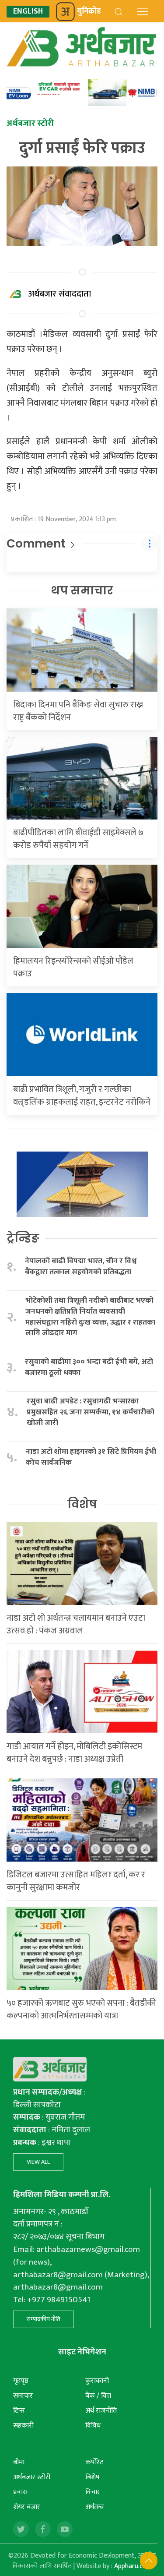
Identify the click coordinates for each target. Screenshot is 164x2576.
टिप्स (19, 2411)
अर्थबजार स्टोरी (32, 2477)
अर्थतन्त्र (95, 2507)
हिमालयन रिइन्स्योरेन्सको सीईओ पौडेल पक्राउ (73, 967)
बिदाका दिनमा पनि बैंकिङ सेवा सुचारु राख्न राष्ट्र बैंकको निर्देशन (78, 711)
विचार (93, 2492)
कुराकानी (97, 2381)
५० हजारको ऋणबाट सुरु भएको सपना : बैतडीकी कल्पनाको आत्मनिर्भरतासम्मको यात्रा (81, 2009)
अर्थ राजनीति (101, 2411)
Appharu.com (133, 2566)
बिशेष (92, 2477)
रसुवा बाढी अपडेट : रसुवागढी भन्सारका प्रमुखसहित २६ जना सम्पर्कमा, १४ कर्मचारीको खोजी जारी (91, 1412)
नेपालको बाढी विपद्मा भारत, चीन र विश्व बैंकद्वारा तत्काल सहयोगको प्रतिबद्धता (81, 1267)
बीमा (19, 2462)
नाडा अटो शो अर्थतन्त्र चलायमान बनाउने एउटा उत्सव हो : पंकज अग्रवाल (76, 1624)
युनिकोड (89, 11)
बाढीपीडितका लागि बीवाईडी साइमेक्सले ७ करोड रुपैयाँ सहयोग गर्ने (78, 839)
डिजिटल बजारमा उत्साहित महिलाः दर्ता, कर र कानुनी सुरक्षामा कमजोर (76, 1881)
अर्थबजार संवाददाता (60, 294)
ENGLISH (28, 12)
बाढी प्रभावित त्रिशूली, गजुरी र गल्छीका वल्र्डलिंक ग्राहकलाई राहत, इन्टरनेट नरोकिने (82, 1096)
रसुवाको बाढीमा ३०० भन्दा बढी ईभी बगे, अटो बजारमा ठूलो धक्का (89, 1367)
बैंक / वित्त (98, 2396)
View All (38, 2162)
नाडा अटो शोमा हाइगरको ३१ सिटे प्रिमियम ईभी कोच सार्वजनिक (91, 1457)
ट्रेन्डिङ (23, 1238)
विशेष (82, 1504)
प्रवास (20, 2492)
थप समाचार (82, 590)
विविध (93, 2426)
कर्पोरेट (94, 2462)
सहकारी (23, 2426)
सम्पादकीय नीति (44, 2319)
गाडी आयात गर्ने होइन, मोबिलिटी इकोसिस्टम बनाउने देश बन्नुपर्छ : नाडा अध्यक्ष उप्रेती (74, 1753)
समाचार (23, 2396)
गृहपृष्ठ (21, 2381)
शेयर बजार (27, 2507)
